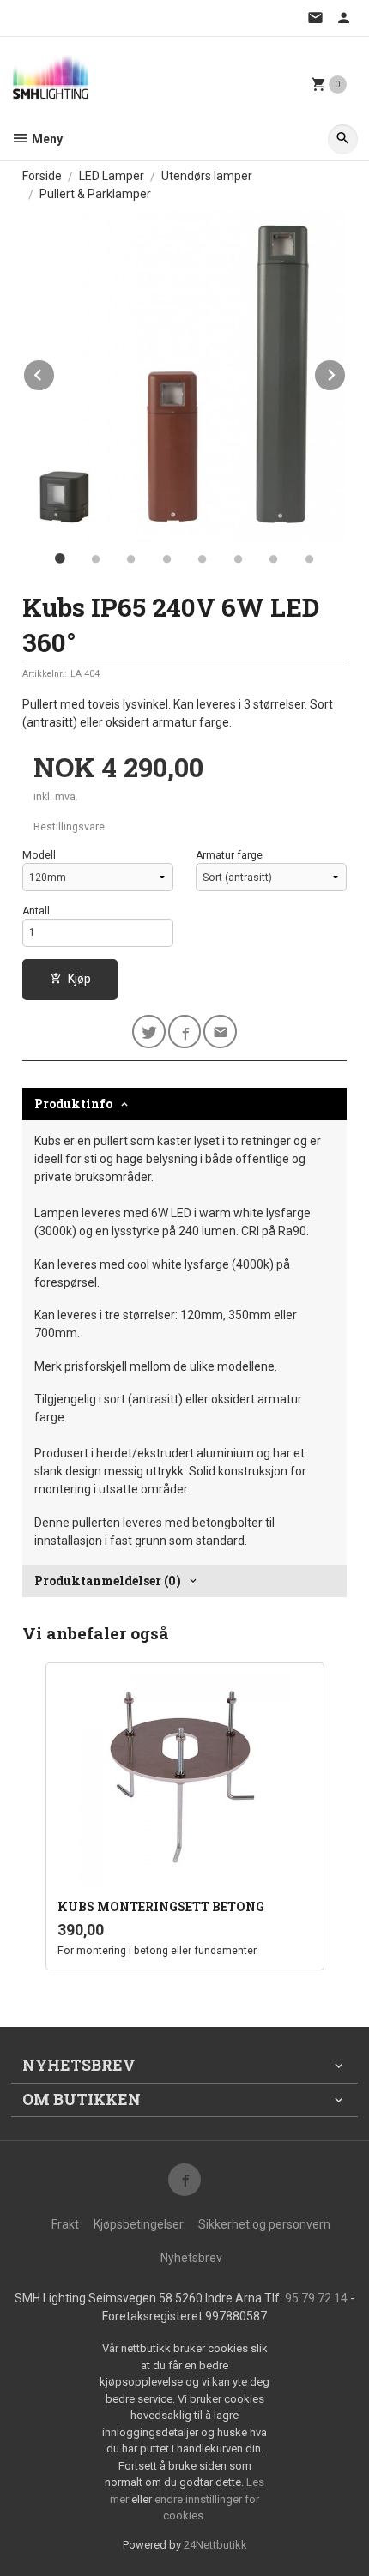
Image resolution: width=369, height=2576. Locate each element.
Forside (42, 176)
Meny (46, 139)
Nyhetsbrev (191, 2258)
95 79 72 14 (316, 2298)
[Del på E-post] (220, 1032)
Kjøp (79, 979)
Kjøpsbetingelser (139, 2224)
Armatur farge (229, 855)
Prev (55, 372)
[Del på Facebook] (185, 1032)
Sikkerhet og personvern (264, 2224)
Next (346, 372)
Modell (39, 855)
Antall (36, 911)
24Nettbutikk (215, 2545)
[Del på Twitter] (149, 1032)
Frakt (65, 2224)
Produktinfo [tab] (73, 1104)
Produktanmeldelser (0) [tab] (108, 1581)
